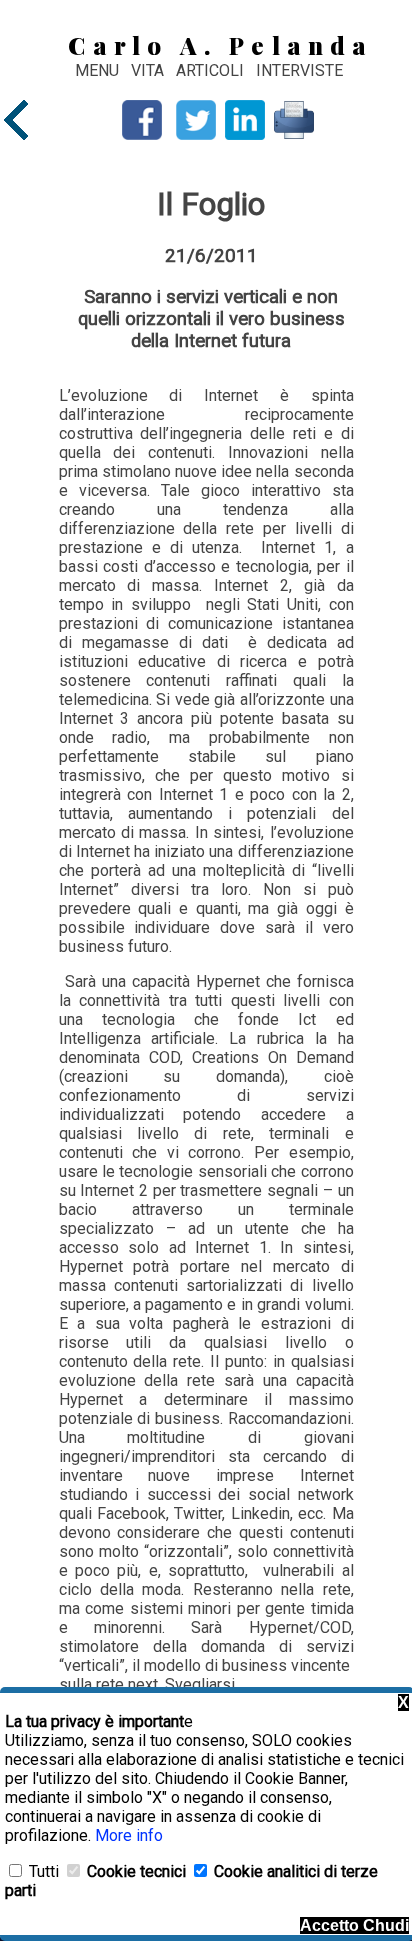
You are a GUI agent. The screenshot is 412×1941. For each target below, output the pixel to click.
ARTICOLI (212, 70)
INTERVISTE (299, 70)
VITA (149, 70)
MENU (97, 70)
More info (129, 1835)
